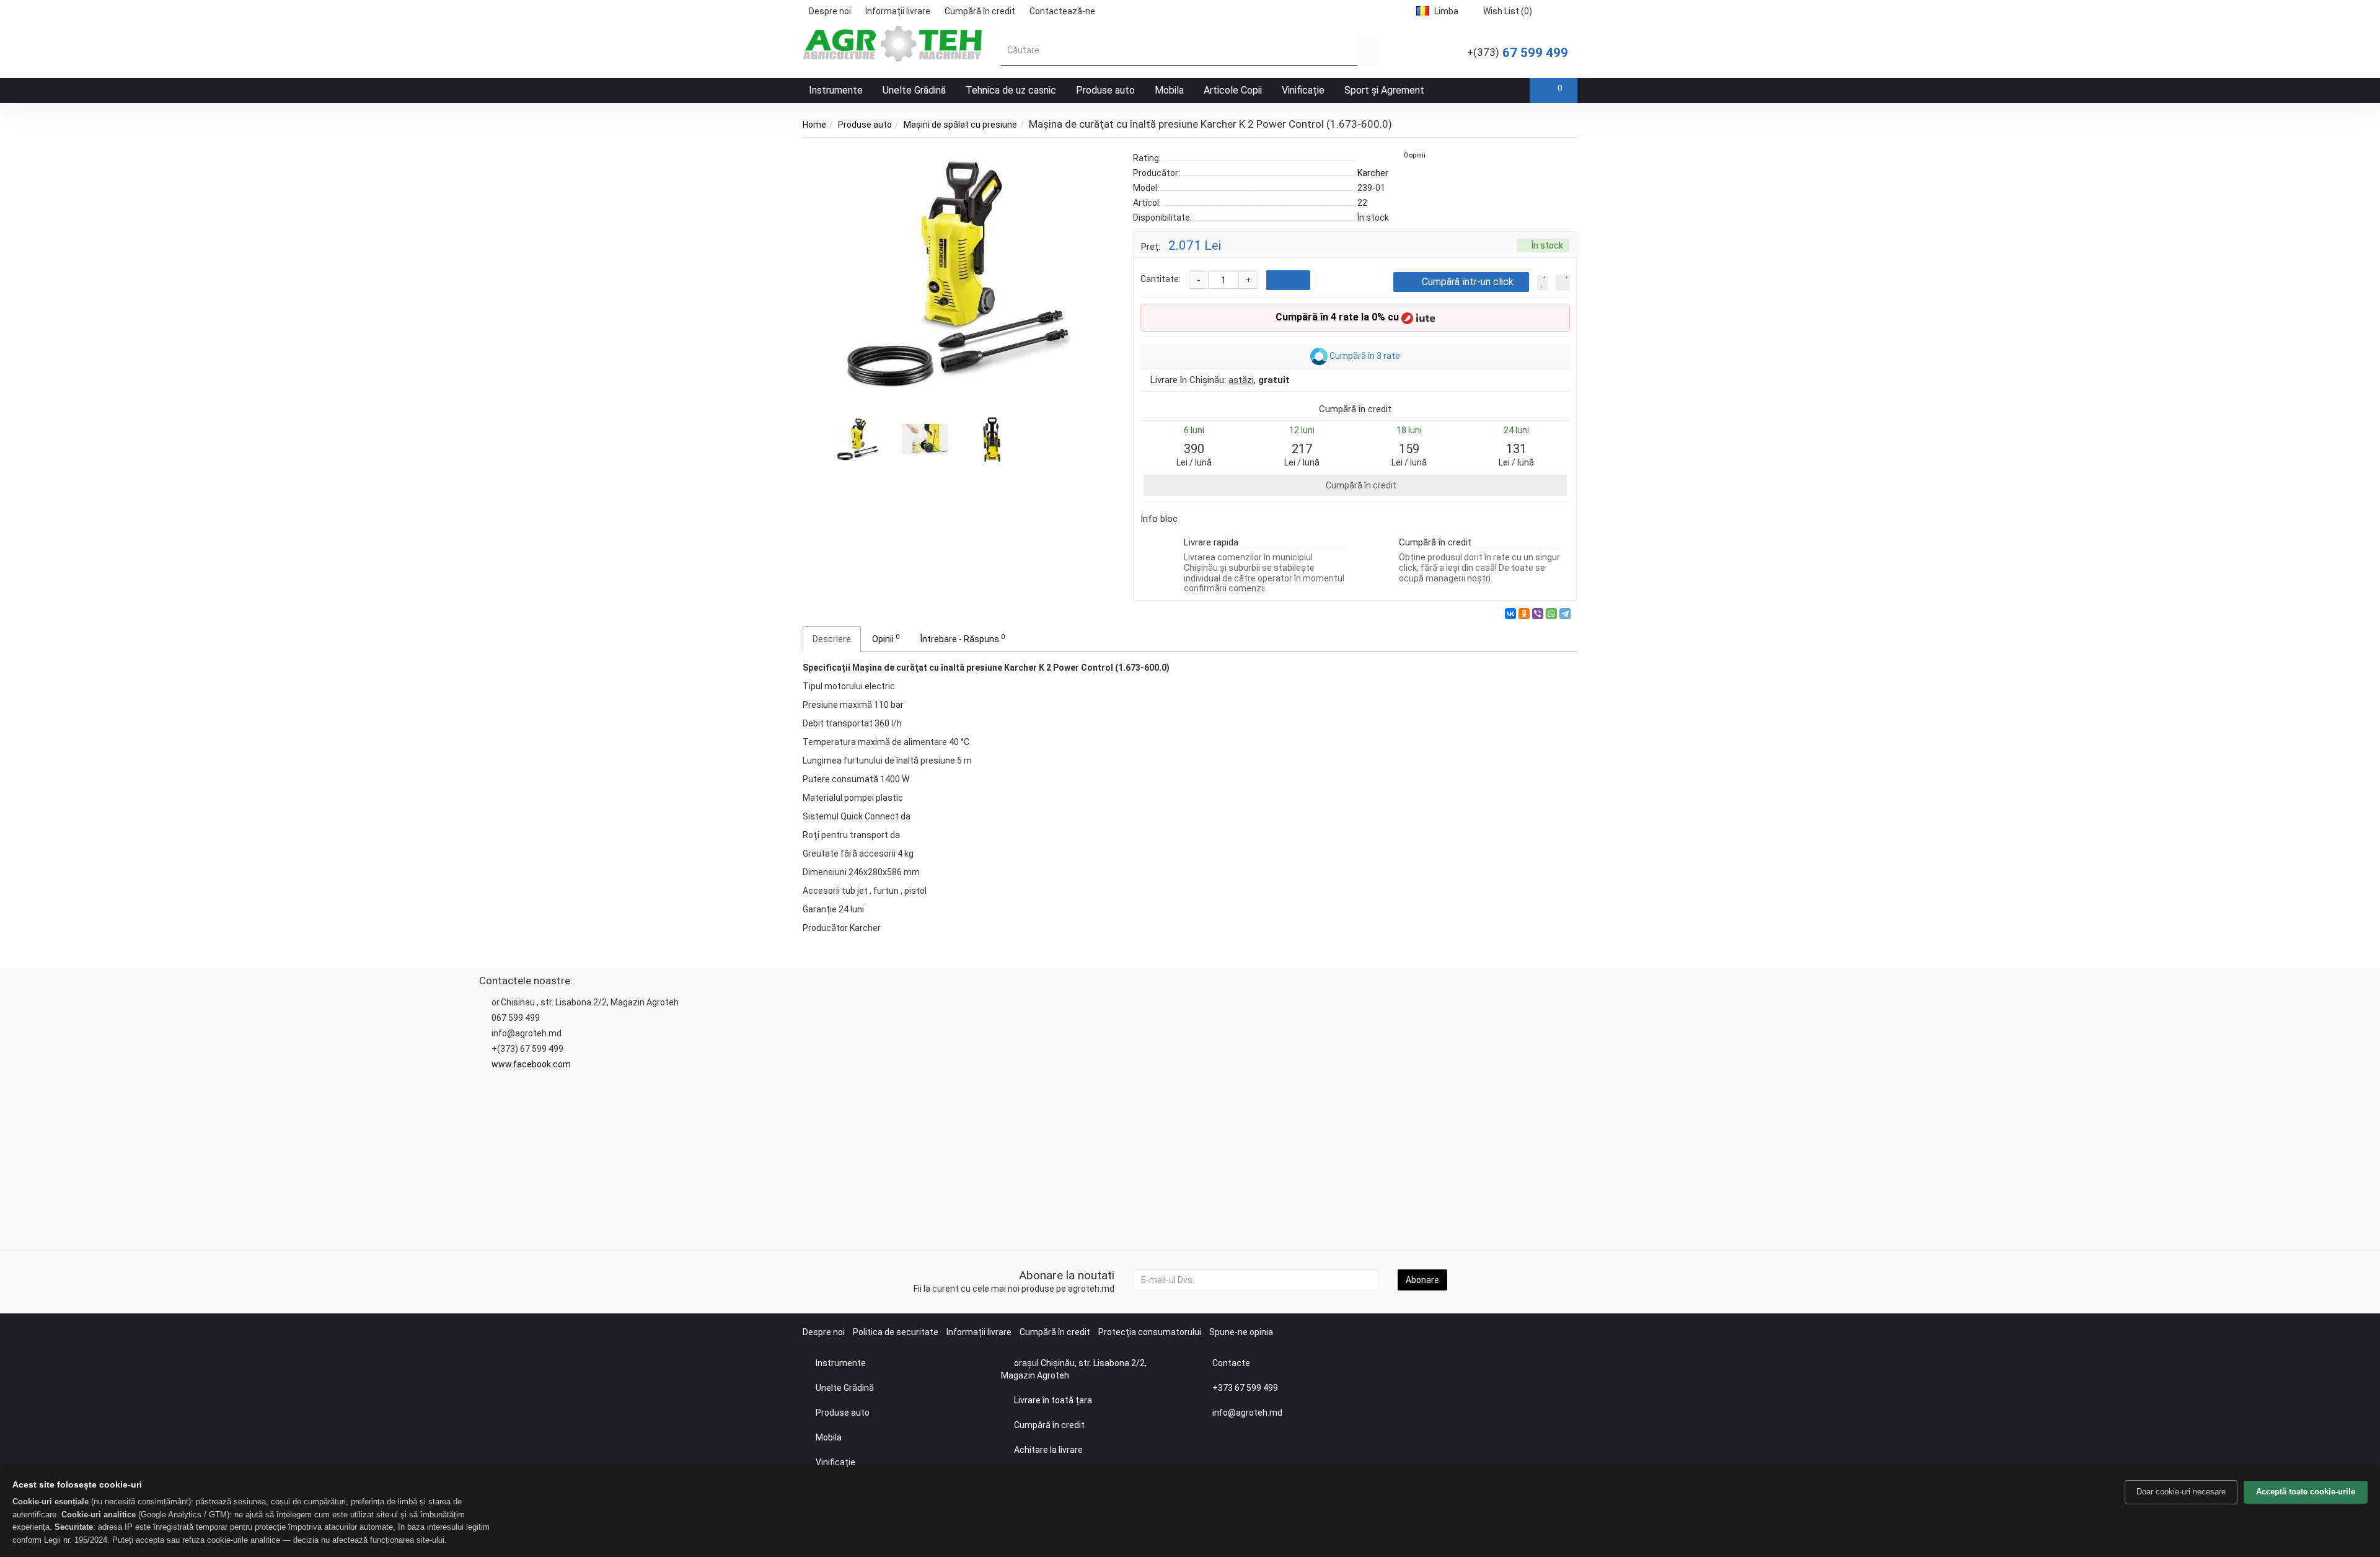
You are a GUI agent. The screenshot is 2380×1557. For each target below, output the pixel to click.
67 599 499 (1518, 53)
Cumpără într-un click (1468, 282)
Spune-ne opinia (1241, 1332)
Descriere (832, 639)
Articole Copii (1233, 90)
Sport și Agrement (1384, 90)
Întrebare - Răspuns (963, 638)
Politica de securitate (896, 1332)
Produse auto (1105, 90)
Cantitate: (1161, 279)
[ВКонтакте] (1510, 614)
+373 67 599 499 (1245, 1388)
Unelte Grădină (914, 90)
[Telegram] (1565, 614)
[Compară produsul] (1563, 283)
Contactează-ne (1062, 11)
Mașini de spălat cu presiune (960, 125)
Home (814, 125)
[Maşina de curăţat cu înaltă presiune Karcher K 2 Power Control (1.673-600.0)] (959, 275)
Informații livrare (898, 11)
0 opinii (1415, 155)
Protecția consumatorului (1150, 1332)
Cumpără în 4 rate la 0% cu (1338, 317)
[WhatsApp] (1551, 614)
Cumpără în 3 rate (1364, 355)
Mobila (1169, 90)
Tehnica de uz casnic (1011, 90)
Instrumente (836, 90)
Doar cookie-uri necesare (2181, 1492)
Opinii (886, 638)
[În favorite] (1542, 283)
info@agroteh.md (1247, 1413)
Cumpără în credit (980, 11)
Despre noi (830, 11)
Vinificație (1303, 90)
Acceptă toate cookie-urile (2306, 1492)
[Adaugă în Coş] (1288, 280)
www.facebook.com (531, 1064)
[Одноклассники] (1524, 614)
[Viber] (1538, 614)
